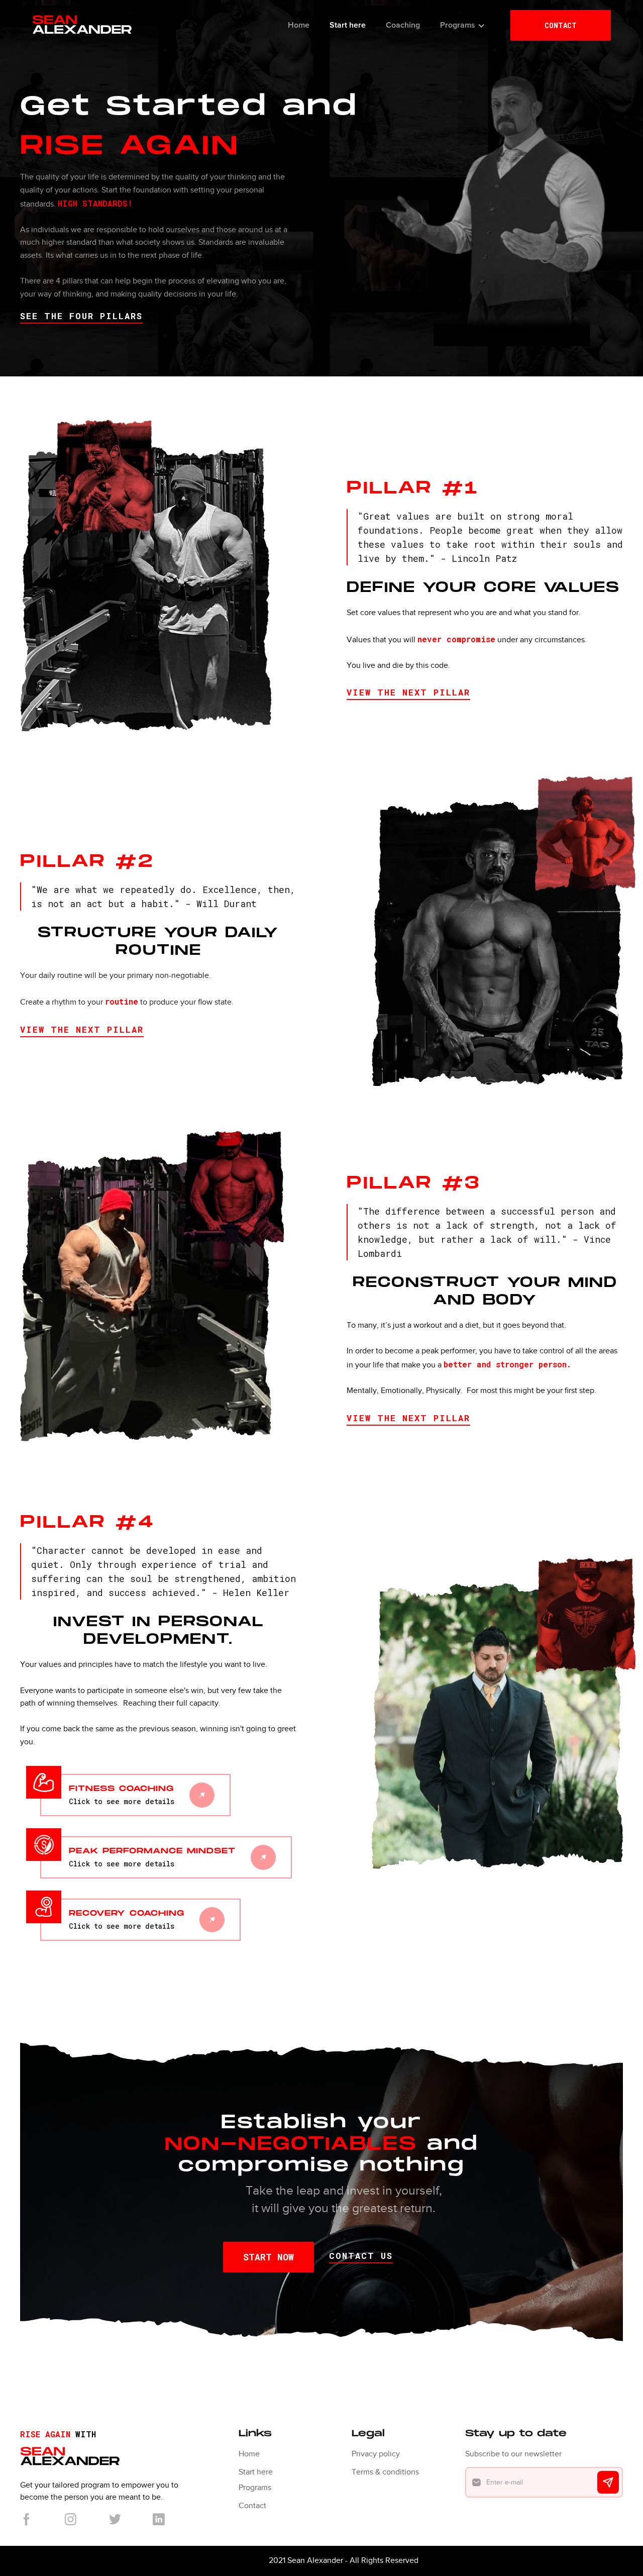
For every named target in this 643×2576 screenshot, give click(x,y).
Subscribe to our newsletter (513, 2454)
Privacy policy (376, 2454)
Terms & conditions (385, 2472)
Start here (256, 2472)
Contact (252, 2506)
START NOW (269, 2257)
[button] (463, 25)
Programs (255, 2488)
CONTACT (561, 25)
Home (249, 2454)
